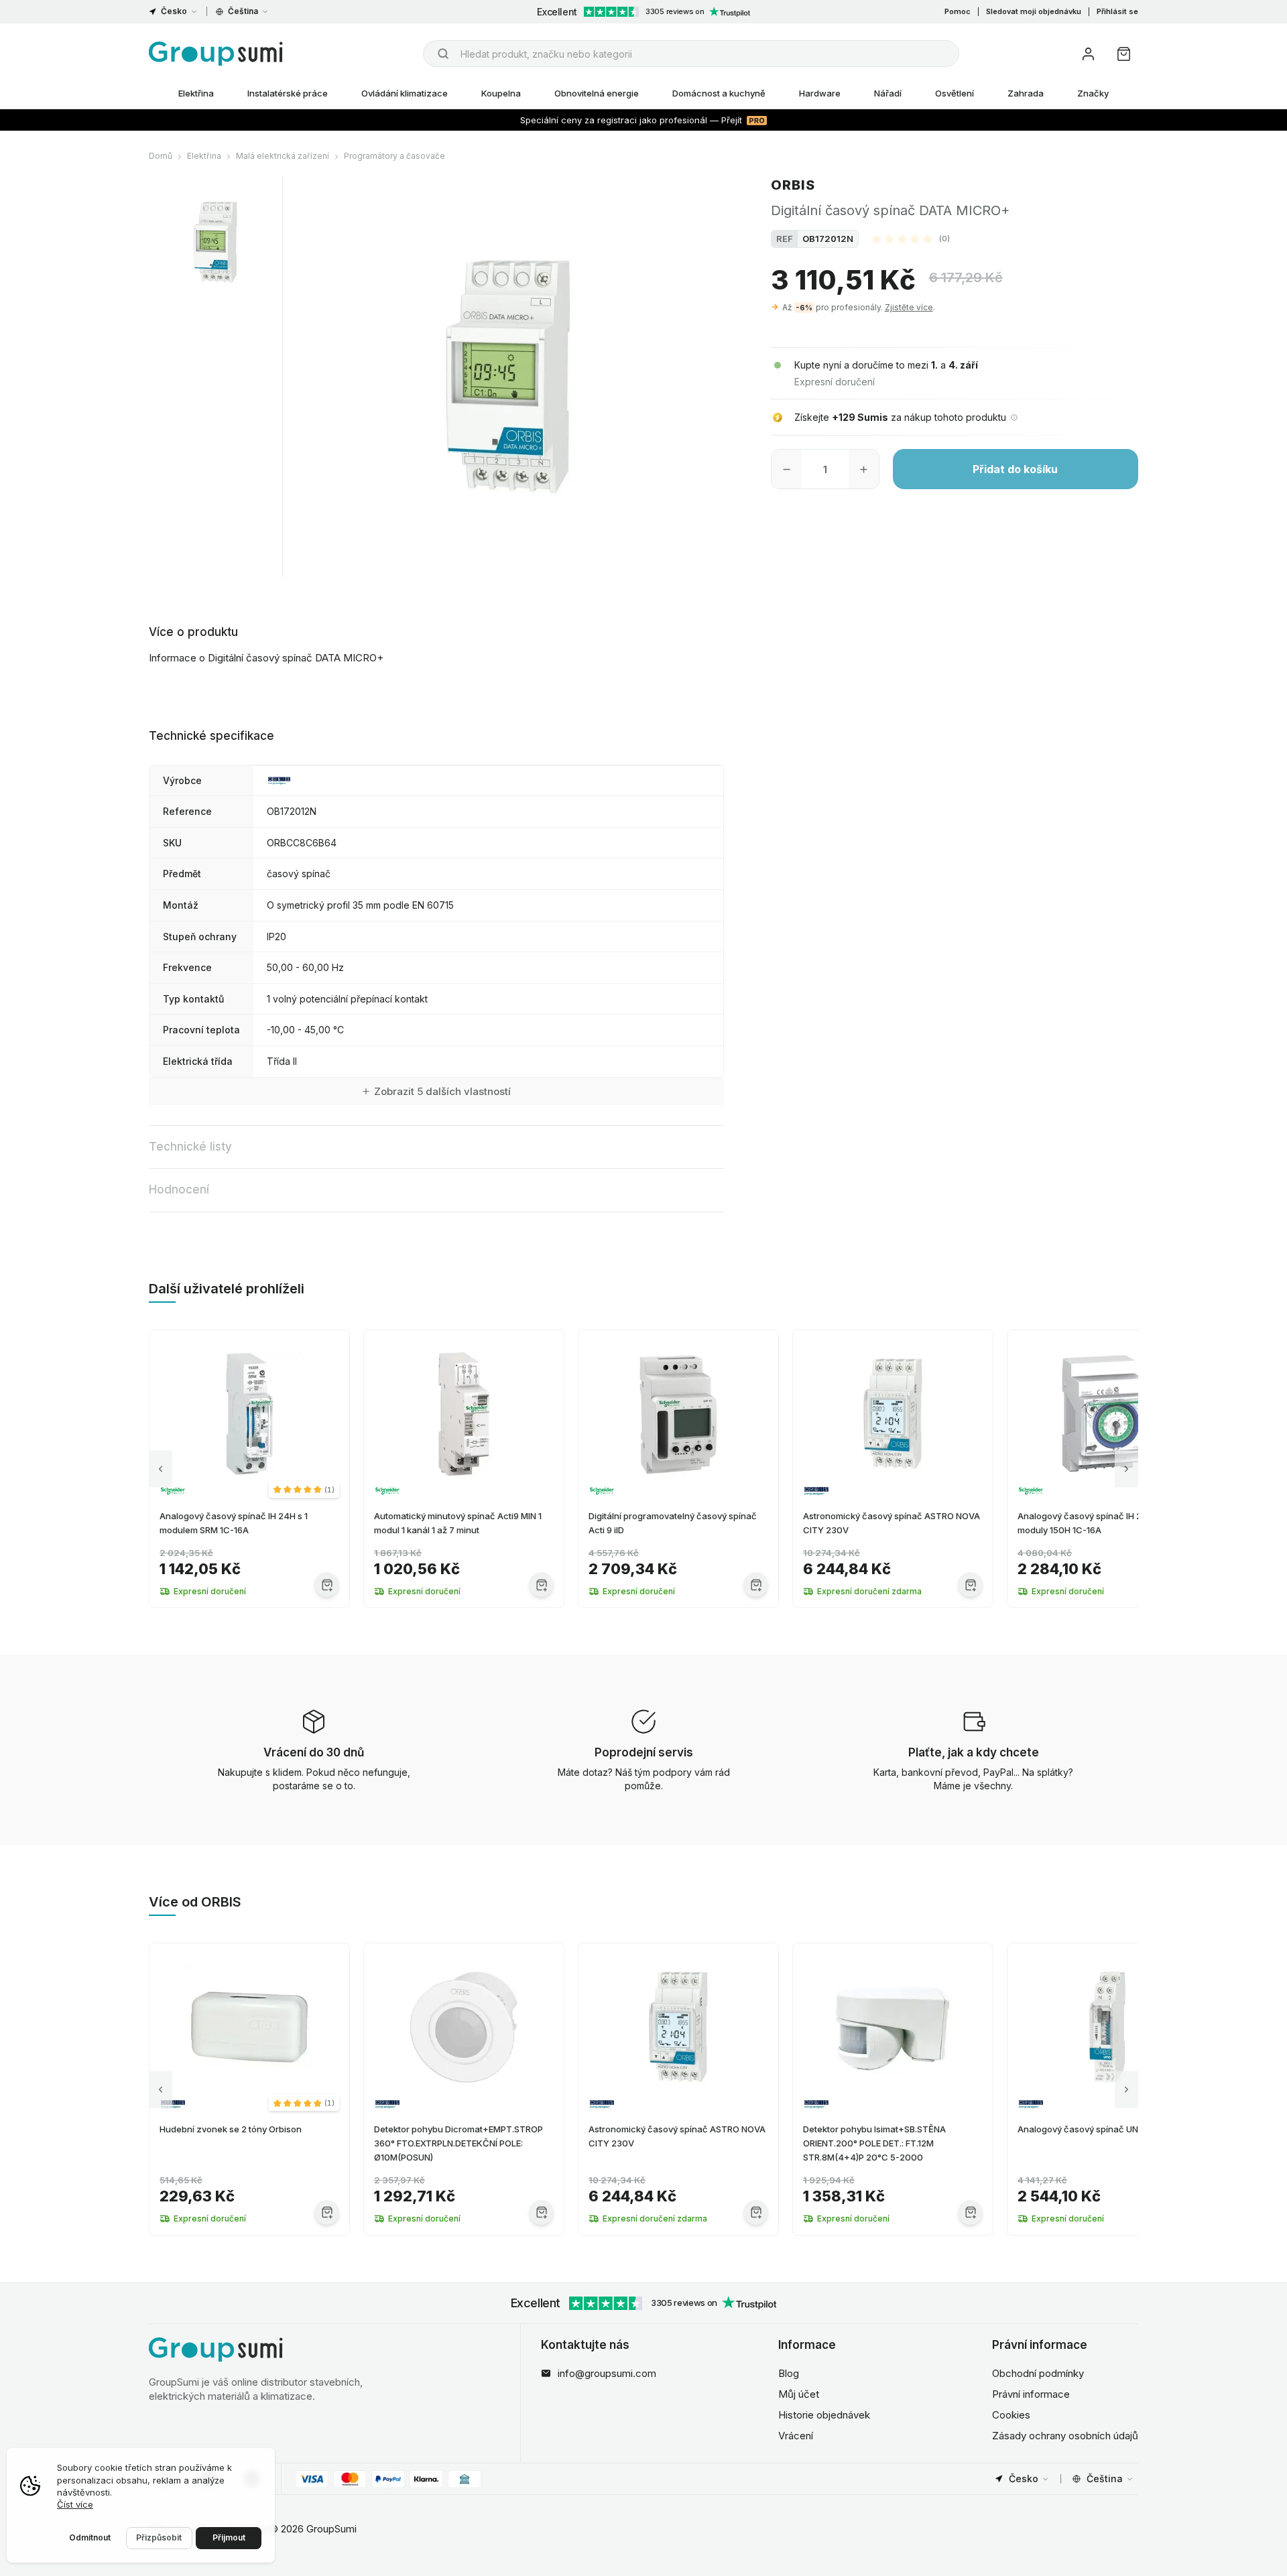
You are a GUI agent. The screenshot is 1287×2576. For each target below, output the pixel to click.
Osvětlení (955, 93)
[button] (911, 239)
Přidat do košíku (1015, 469)
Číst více (75, 2504)
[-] (787, 469)
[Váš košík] (1124, 54)
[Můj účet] (1088, 54)
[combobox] (691, 54)
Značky (1093, 93)
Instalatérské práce (288, 93)
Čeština (243, 11)
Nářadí (888, 93)
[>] (1126, 1469)
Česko (174, 11)
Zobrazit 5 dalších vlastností (442, 1091)
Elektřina (196, 93)
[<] (161, 1469)
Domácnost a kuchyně (719, 93)
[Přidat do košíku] (327, 1585)
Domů (161, 156)
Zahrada (1026, 93)
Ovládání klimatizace (405, 93)
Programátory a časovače (394, 156)
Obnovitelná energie (597, 93)
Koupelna (501, 93)
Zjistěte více (909, 307)
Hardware (820, 93)
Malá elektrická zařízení (283, 156)
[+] (864, 469)
